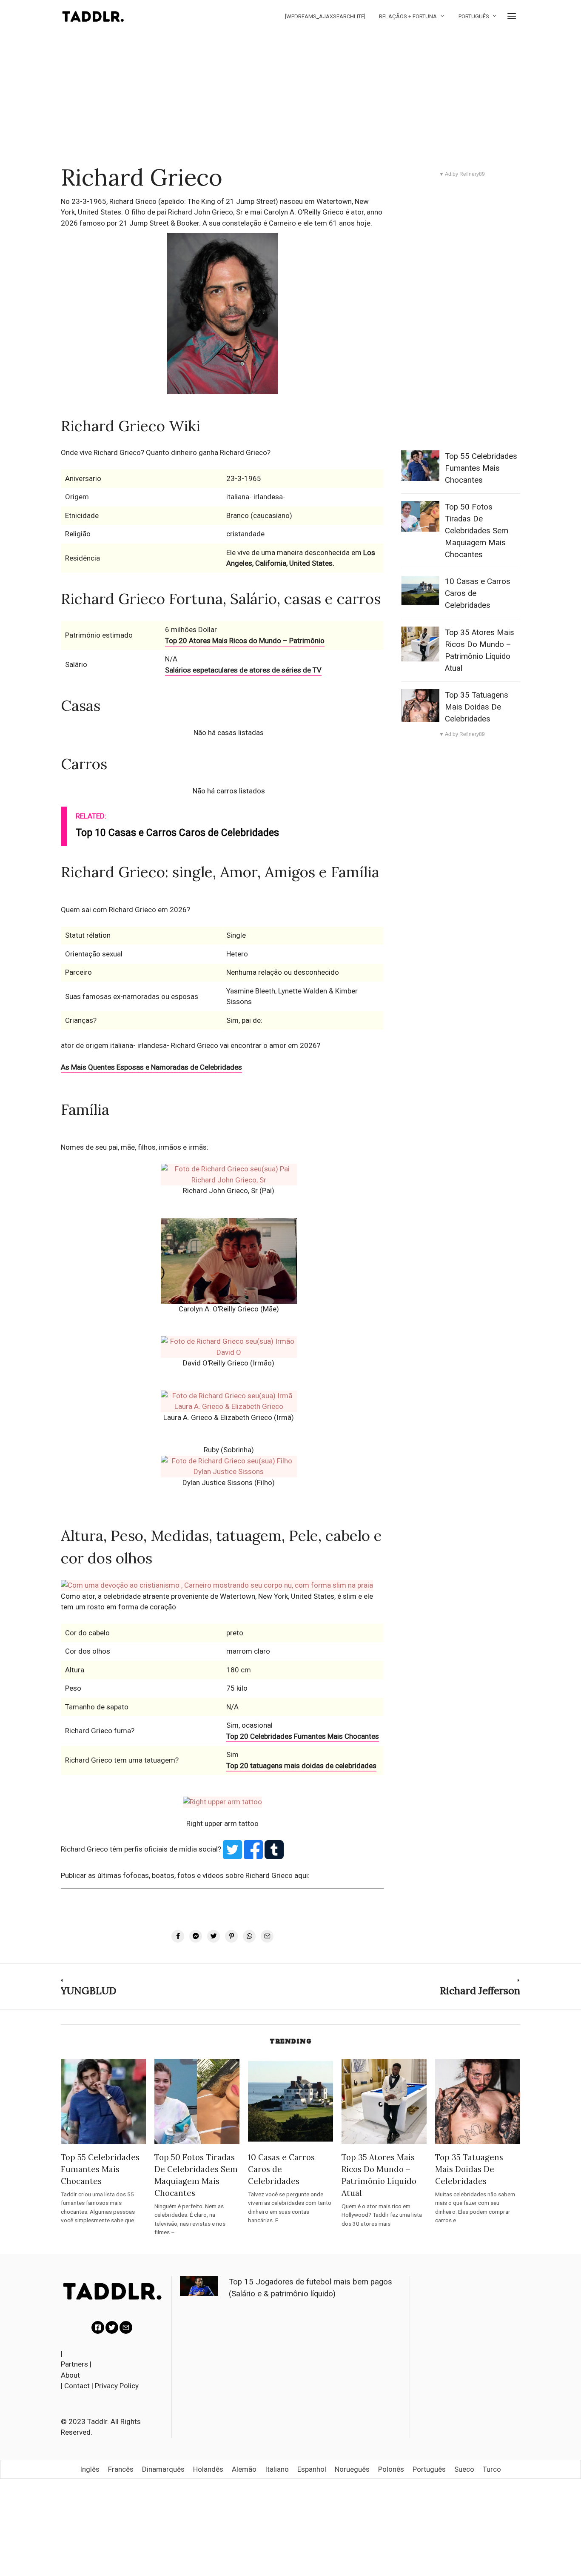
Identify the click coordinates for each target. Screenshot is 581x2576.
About (70, 2375)
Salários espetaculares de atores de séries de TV (243, 670)
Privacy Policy (117, 2386)
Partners (74, 2364)
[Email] (126, 2327)
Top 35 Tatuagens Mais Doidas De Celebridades (477, 707)
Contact (77, 2386)
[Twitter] (112, 2327)
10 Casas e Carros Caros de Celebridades (281, 2169)
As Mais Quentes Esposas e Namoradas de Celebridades (151, 1067)
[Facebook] (98, 2327)
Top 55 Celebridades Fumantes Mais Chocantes (481, 468)
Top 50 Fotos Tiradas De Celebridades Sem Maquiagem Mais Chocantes (477, 531)
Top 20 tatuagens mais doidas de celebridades (301, 1766)
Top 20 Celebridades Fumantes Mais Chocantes (303, 1736)
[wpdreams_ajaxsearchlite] (325, 16)
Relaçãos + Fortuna (408, 16)
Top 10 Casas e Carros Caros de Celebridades (177, 833)
